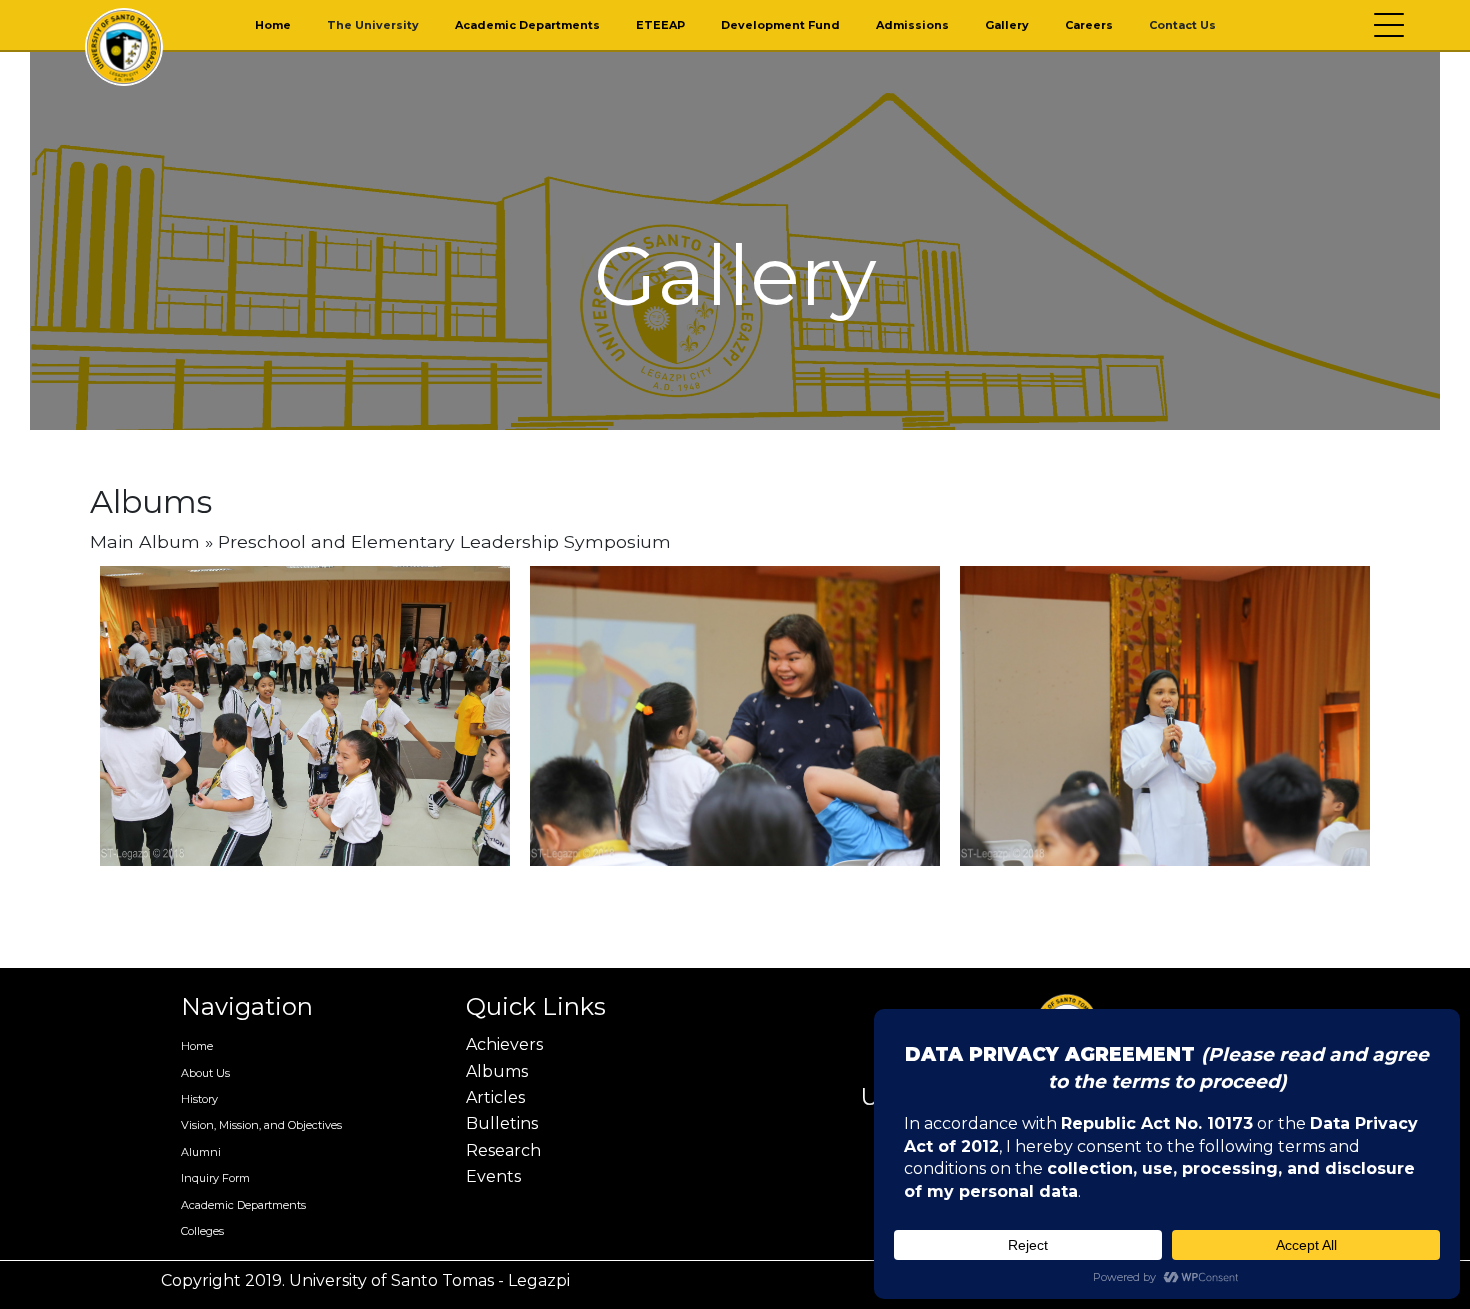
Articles (495, 1097)
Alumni (201, 1152)
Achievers (504, 1044)
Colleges (202, 1231)
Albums (497, 1071)
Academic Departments (527, 25)
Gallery (1007, 25)
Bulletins (502, 1123)
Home (273, 25)
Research (503, 1150)
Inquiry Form (215, 1178)
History (199, 1099)
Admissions (912, 25)
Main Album (145, 541)
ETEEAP (660, 25)
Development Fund (780, 25)
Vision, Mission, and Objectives (261, 1125)
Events (493, 1176)
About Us (205, 1073)
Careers (1089, 25)
